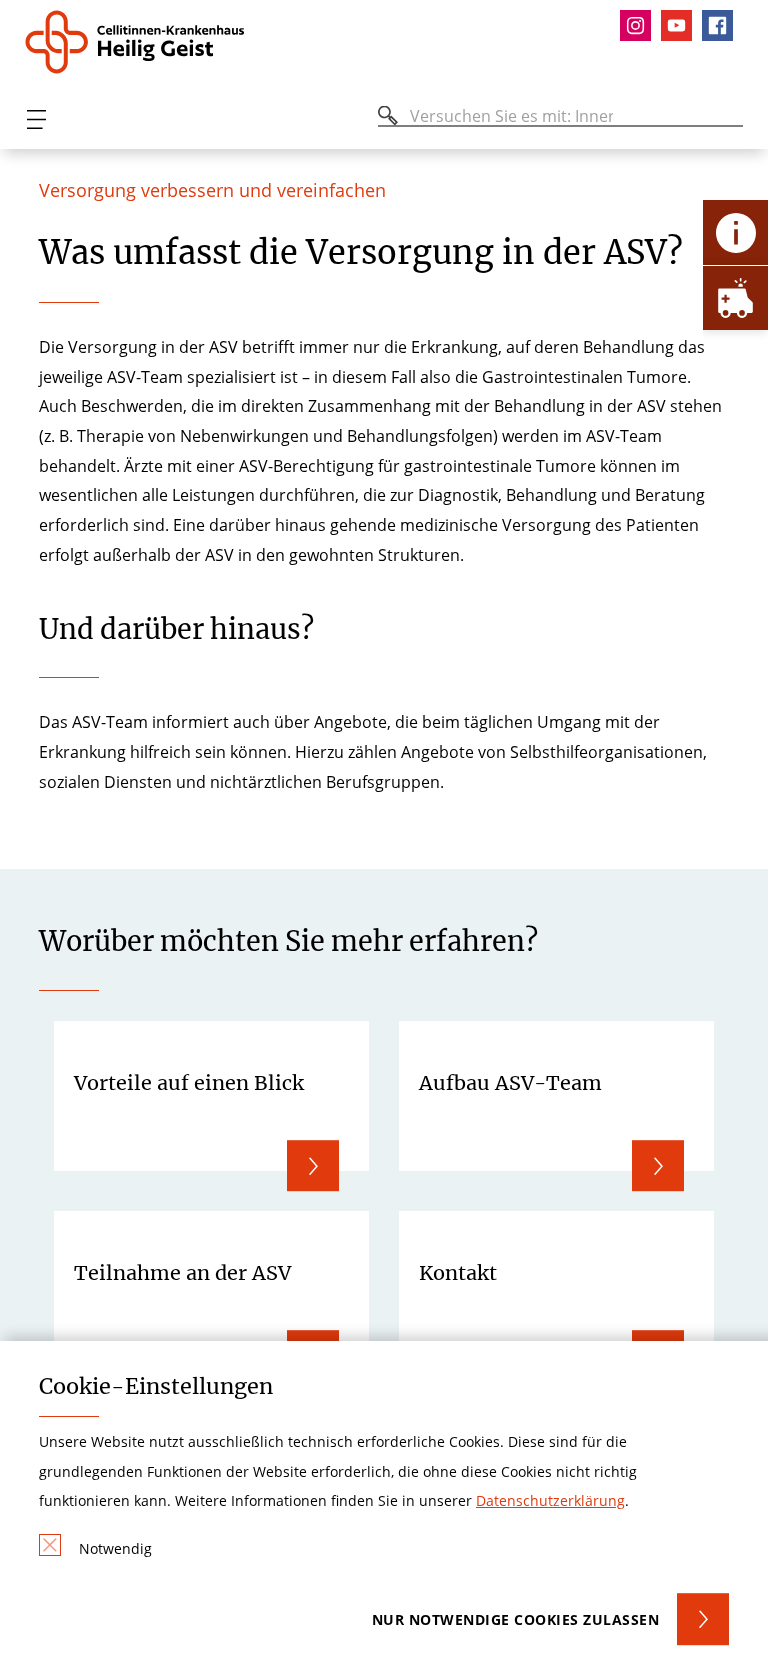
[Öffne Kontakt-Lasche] (735, 232)
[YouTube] (681, 25)
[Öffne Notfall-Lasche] (735, 297)
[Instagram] (640, 25)
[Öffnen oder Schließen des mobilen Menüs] (36, 119)
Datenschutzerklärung (550, 1500)
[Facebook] (722, 25)
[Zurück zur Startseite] (143, 42)
